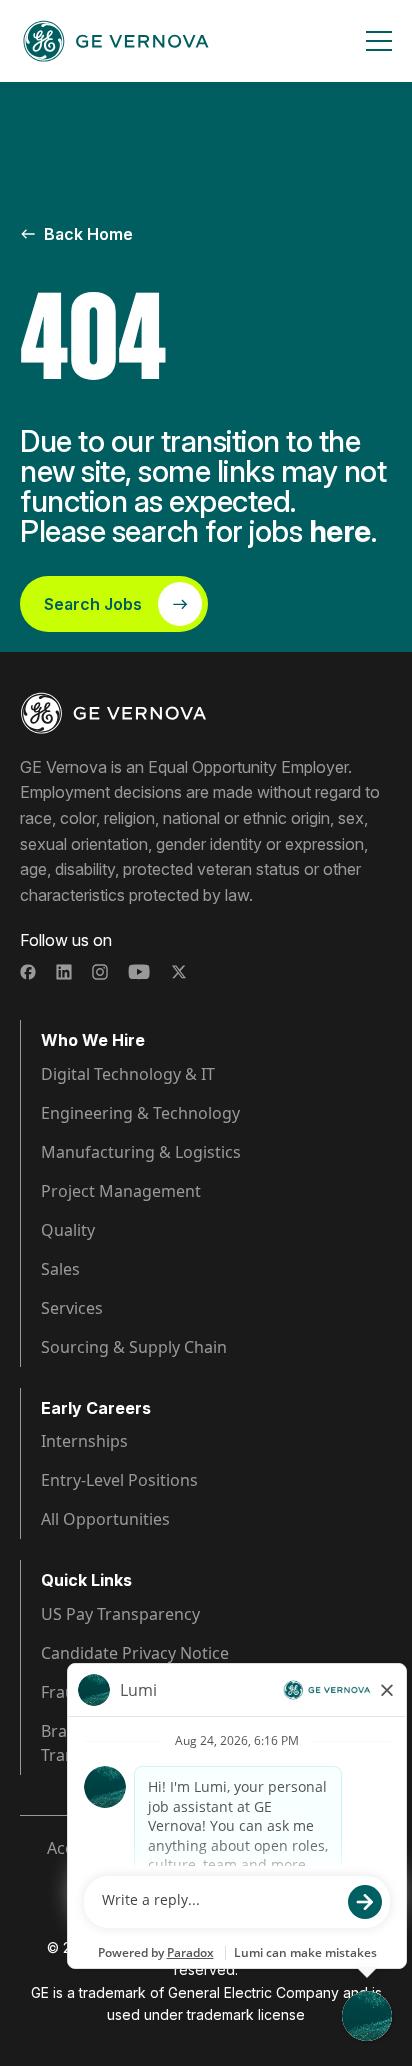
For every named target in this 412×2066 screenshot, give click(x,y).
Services (72, 1308)
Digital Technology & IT (128, 1074)
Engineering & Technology (140, 1113)
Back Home (88, 234)
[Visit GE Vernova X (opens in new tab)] (179, 972)
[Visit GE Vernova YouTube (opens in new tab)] (139, 972)
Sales (60, 1269)
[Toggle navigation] (379, 41)
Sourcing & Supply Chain (134, 1347)
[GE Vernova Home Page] (116, 41)
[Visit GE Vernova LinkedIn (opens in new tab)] (64, 972)
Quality (68, 1230)
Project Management (121, 1191)
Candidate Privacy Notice (135, 1653)
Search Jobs (93, 604)
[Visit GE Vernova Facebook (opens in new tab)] (28, 972)
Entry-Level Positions (119, 1480)
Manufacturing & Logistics (141, 1152)
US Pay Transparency (120, 1614)
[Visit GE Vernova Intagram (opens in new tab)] (100, 972)
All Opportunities (105, 1519)
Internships (84, 1441)
